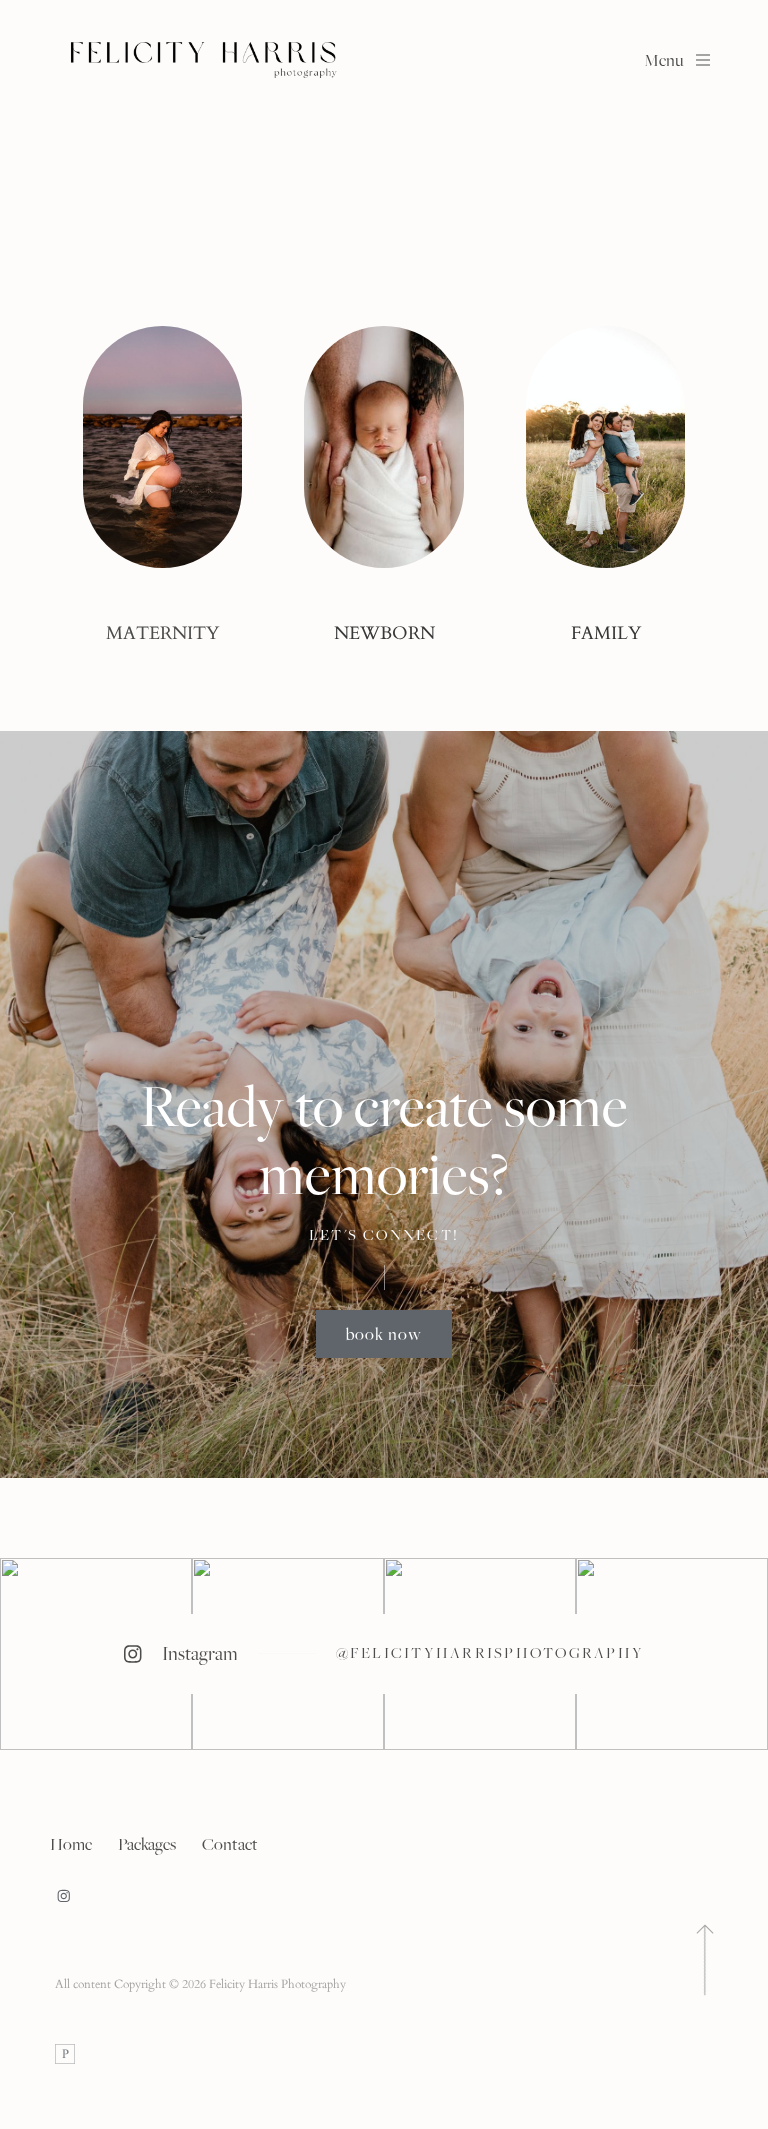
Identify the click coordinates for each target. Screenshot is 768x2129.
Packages (147, 1844)
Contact (230, 1844)
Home (71, 1844)
